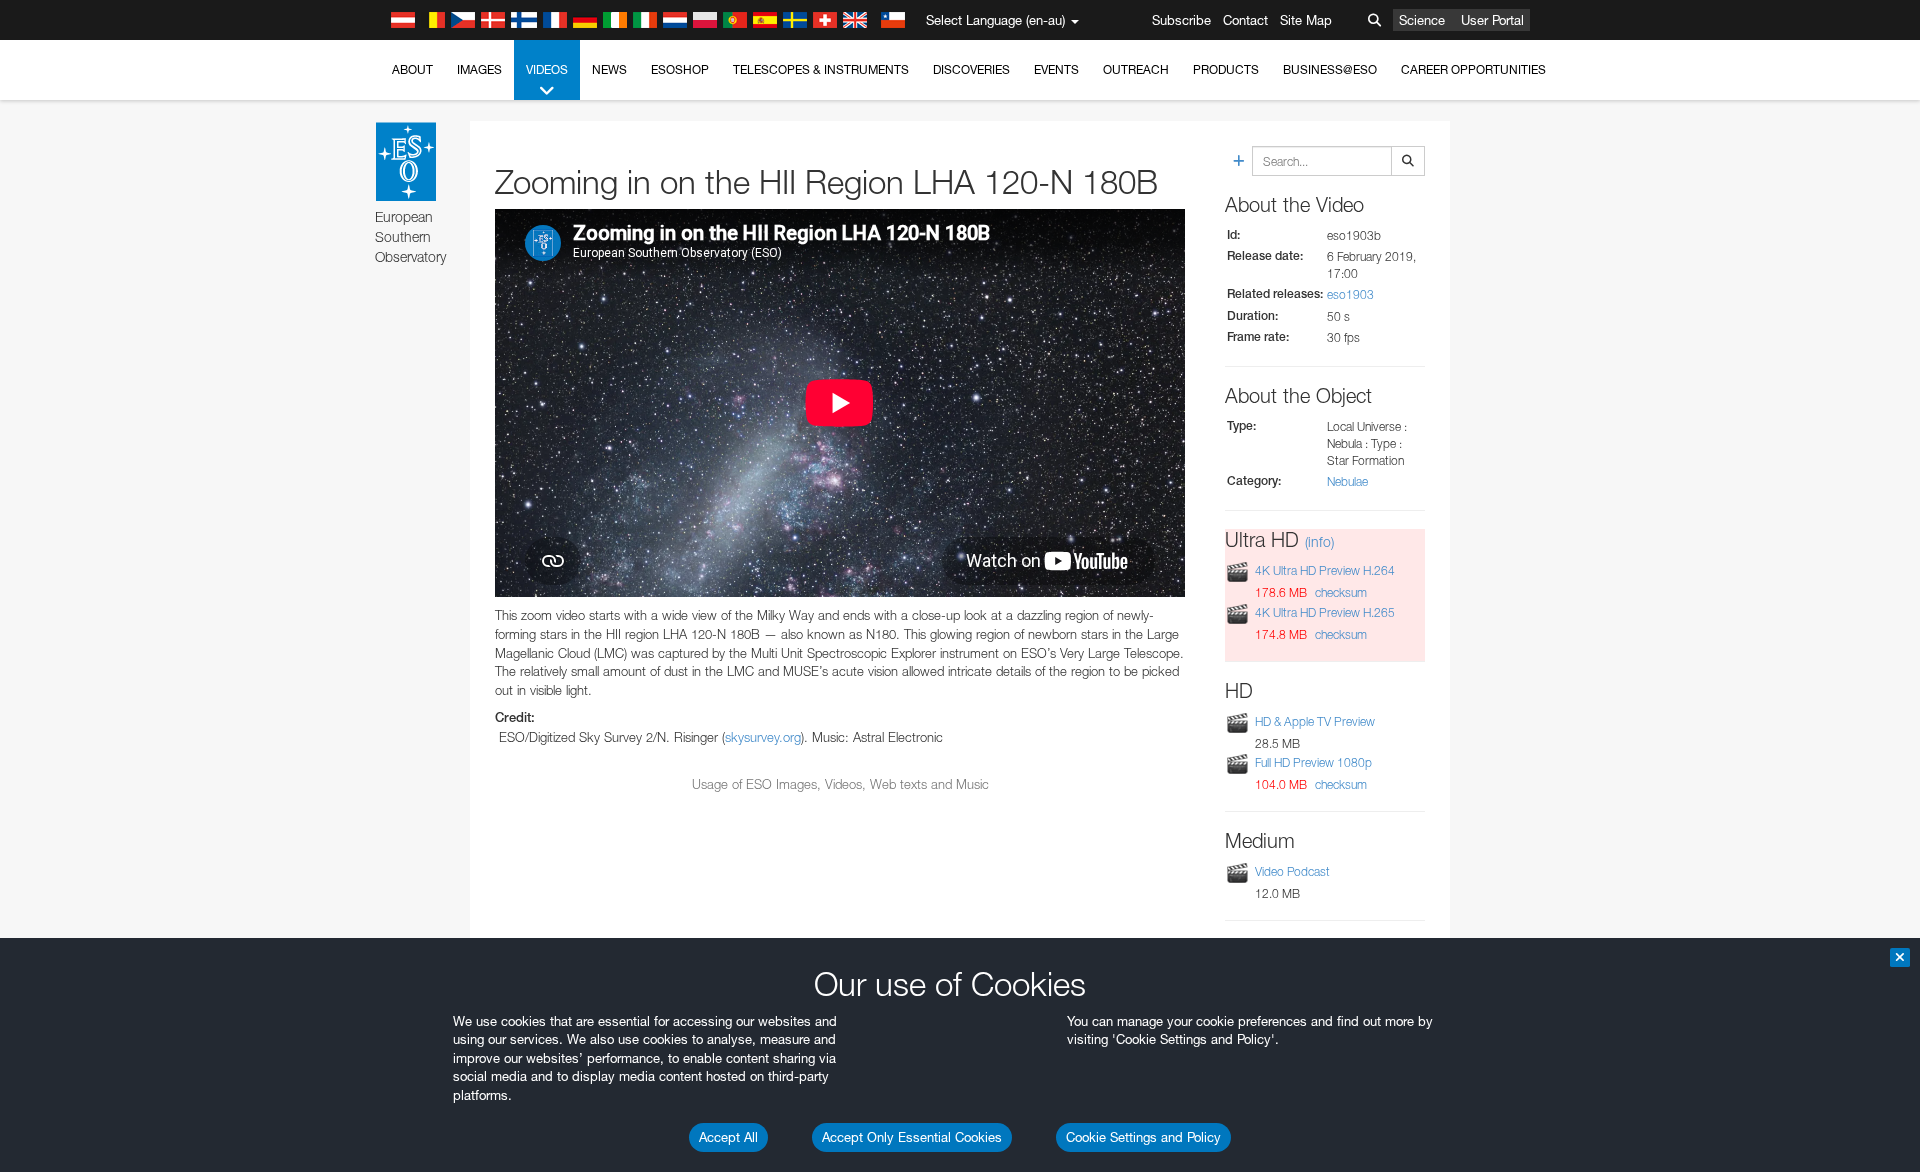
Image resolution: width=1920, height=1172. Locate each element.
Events (1056, 69)
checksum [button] (1339, 592)
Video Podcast (1292, 871)
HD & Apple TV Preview (1315, 721)
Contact (1245, 20)
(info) (1319, 541)
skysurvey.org (763, 737)
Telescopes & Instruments (821, 69)
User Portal (1492, 20)
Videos (547, 69)
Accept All (728, 1137)
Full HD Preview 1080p (1313, 762)
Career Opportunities (1473, 69)
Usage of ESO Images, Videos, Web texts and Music (840, 784)
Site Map (1306, 20)
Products (1226, 69)
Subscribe (1181, 20)
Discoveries (971, 69)
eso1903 (1350, 294)
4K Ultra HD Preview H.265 (1325, 612)
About (412, 69)
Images (479, 69)
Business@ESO (1330, 69)
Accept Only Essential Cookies (912, 1137)
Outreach (1136, 69)
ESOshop (680, 69)
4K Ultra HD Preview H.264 (1325, 571)
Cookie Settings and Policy (1143, 1137)
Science (1422, 20)
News (609, 69)
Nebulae (1347, 481)
